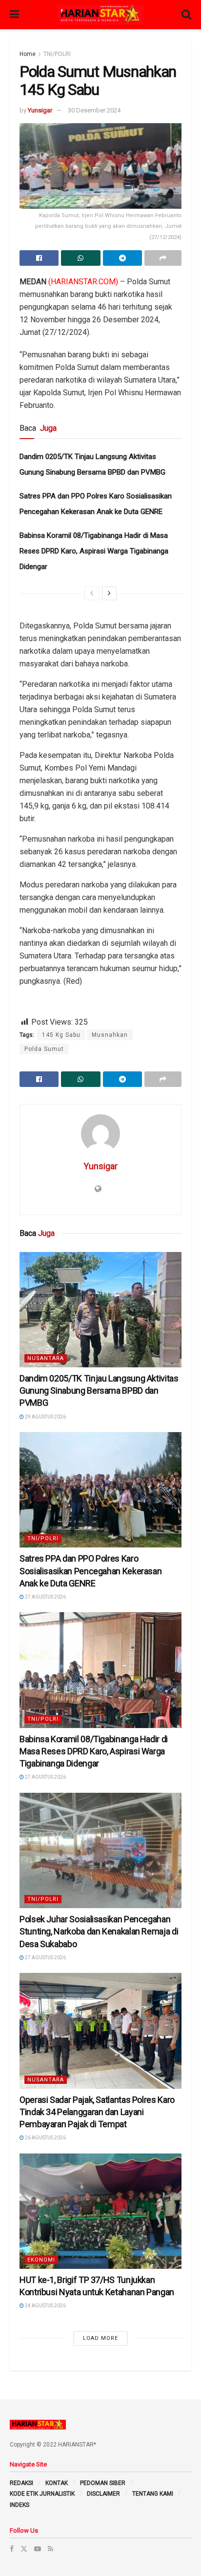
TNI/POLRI (57, 54)
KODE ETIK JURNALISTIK (42, 2494)
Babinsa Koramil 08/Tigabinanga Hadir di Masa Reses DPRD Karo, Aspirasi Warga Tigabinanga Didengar (94, 551)
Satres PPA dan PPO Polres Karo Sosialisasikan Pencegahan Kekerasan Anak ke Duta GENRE (90, 1571)
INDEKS (20, 2505)
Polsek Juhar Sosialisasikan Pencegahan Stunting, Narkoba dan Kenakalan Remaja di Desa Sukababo (99, 1931)
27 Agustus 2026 (45, 1597)
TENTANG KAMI (153, 2494)
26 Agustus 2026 (45, 2138)
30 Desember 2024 (94, 110)
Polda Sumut (44, 1049)
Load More (100, 2338)
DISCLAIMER (103, 2494)
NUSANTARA (46, 1358)
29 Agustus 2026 (45, 1417)
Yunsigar (40, 110)
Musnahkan (110, 1035)
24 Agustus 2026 (45, 2306)
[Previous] (92, 593)
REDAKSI (21, 2483)
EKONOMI (41, 2260)
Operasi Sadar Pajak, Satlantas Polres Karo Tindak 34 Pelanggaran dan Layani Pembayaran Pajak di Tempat (97, 2112)
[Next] (109, 593)
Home (28, 54)
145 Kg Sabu (61, 1035)
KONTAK (57, 2483)
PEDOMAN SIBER (103, 2483)
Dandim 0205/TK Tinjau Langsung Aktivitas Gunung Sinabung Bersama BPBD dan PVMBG (99, 1390)
